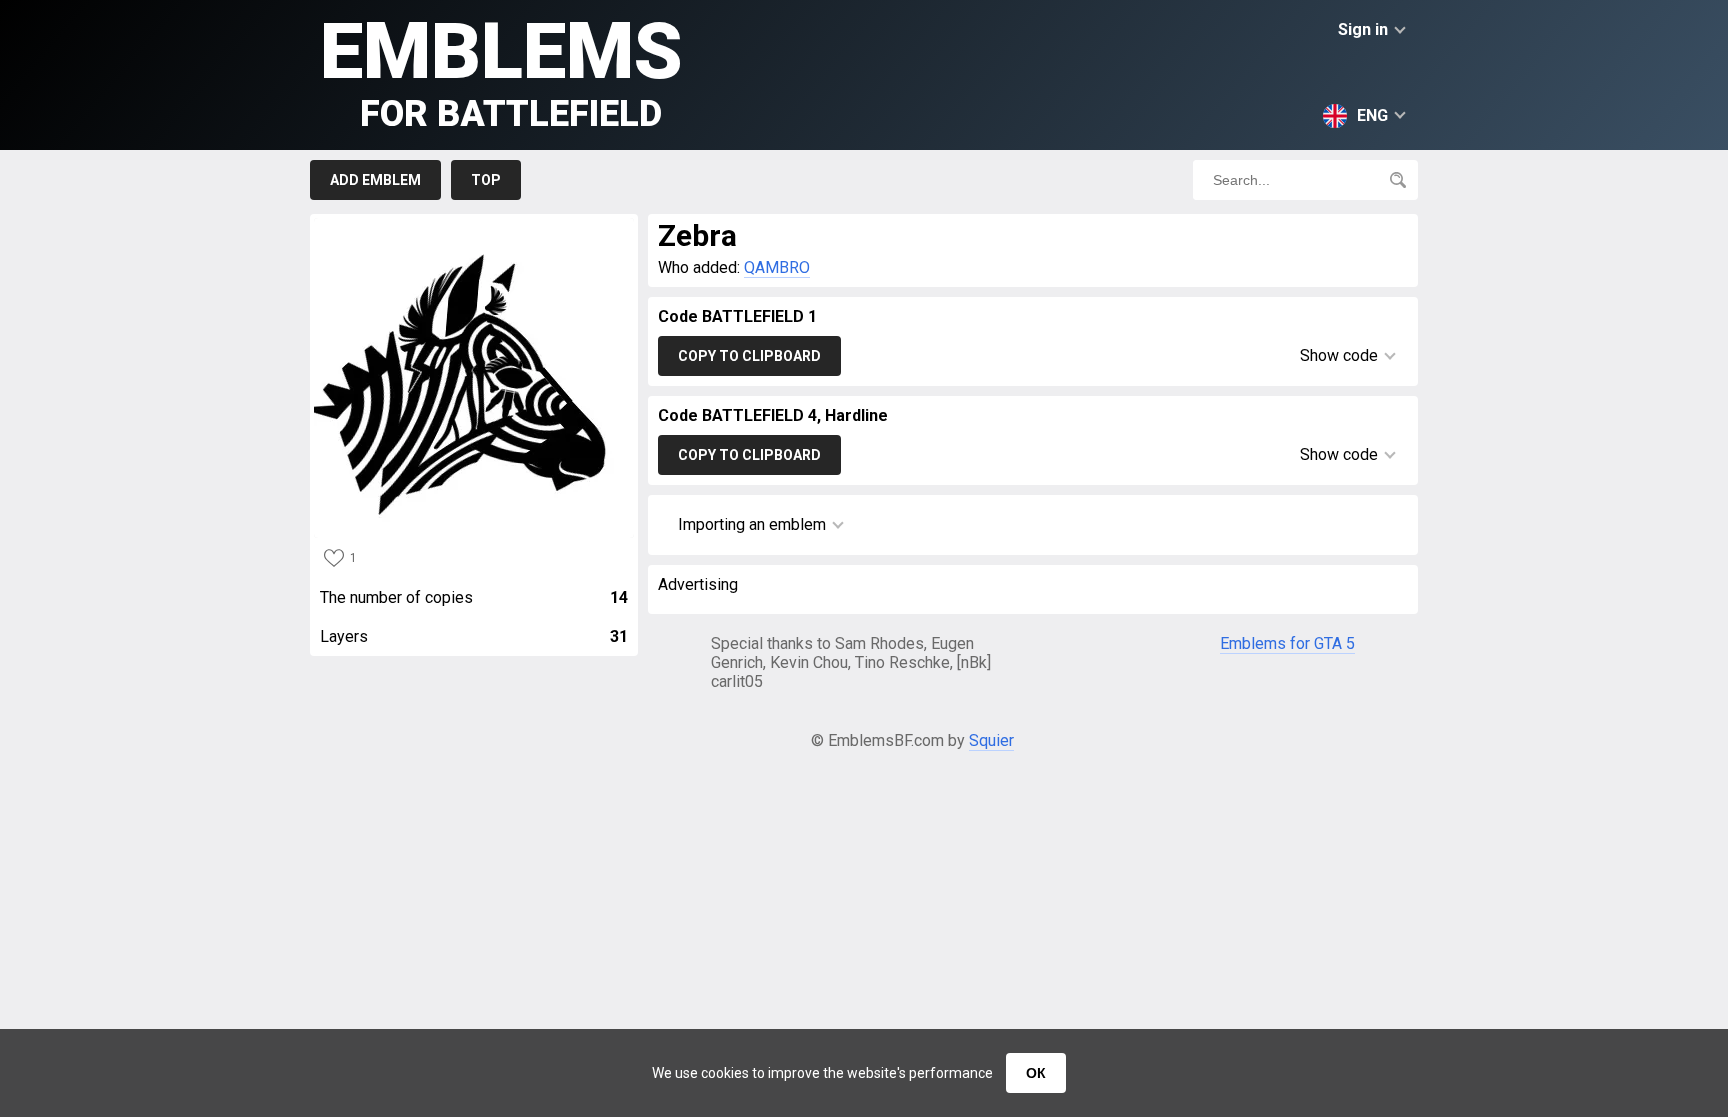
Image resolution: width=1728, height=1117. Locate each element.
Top (486, 180)
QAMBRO (777, 267)
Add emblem (375, 180)
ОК (1036, 1073)
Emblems (501, 70)
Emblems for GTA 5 (1287, 643)
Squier (991, 740)
